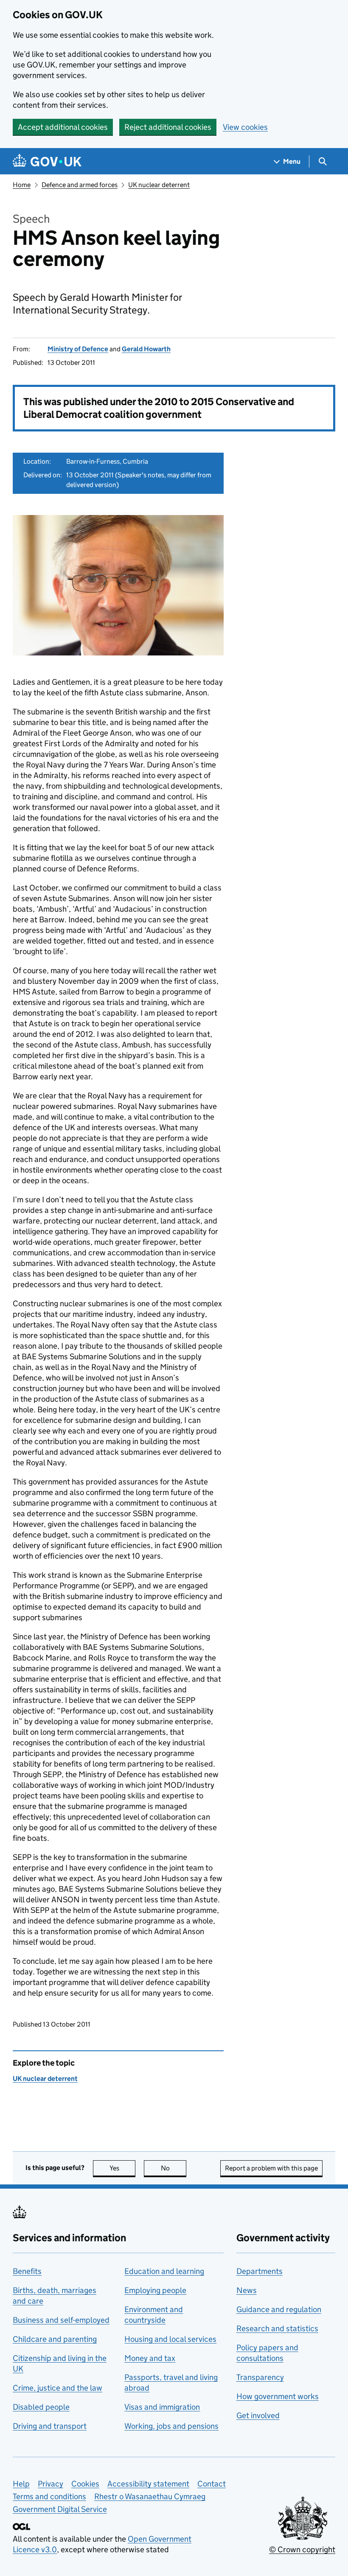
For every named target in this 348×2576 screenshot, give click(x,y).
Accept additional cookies (63, 127)
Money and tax (150, 2358)
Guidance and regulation (279, 2309)
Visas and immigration (162, 2407)
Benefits (27, 2271)
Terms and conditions (49, 2496)
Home (22, 185)
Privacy (51, 2484)
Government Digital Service (60, 2509)
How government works (278, 2396)
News (247, 2290)
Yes (122, 2168)
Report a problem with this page (271, 2168)
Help (21, 2484)
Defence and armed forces (80, 185)
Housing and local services (170, 2339)
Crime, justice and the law (58, 2388)
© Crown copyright (302, 2549)
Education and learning (164, 2271)
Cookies (85, 2484)
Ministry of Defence (78, 349)
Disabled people (41, 2407)
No (174, 2168)
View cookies (245, 127)
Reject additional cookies (168, 127)
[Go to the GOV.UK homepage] (47, 161)
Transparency (260, 2377)
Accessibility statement (148, 2484)
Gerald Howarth (146, 349)
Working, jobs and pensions (171, 2426)
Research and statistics (277, 2328)
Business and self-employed (61, 2320)
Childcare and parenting (55, 2339)
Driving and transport (50, 2426)
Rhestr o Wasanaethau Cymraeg (150, 2496)
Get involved (258, 2415)
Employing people (155, 2290)
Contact (212, 2484)
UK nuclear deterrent (159, 185)
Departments (260, 2271)
